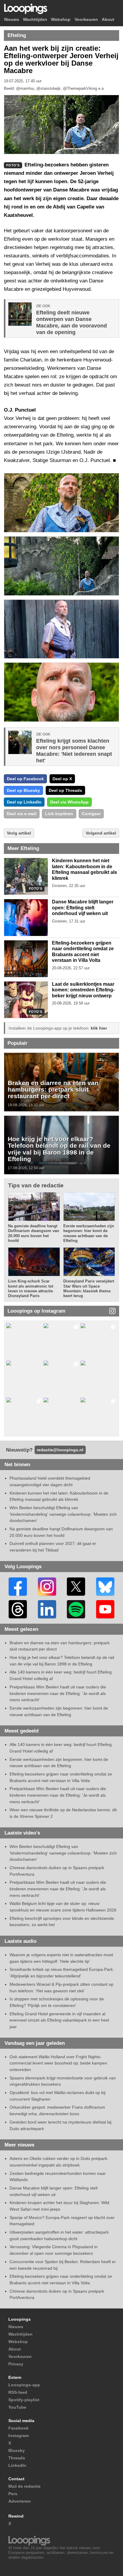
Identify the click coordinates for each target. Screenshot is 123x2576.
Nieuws (12, 20)
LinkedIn (17, 2465)
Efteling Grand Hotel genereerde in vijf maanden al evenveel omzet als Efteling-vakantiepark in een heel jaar (59, 2020)
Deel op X (62, 779)
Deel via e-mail (22, 814)
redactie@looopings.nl (60, 1450)
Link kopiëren (59, 814)
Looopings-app (24, 2385)
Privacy (16, 2364)
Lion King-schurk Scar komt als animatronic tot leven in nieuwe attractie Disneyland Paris (31, 1288)
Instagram (19, 2436)
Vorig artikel (19, 833)
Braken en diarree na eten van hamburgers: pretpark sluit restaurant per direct (53, 1089)
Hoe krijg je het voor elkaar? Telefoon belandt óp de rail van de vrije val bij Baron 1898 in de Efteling (59, 1149)
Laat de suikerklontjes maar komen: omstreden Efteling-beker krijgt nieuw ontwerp (83, 990)
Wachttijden (35, 20)
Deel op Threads (65, 790)
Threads (17, 2458)
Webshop (61, 20)
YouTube (17, 2407)
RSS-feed (18, 2392)
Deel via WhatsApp (69, 802)
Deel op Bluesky (23, 790)
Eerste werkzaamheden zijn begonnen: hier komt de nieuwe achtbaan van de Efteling (89, 1233)
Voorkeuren (86, 20)
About (108, 20)
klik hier (99, 1028)
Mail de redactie (24, 2486)
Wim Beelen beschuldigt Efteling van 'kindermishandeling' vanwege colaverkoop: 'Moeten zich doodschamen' (63, 1514)
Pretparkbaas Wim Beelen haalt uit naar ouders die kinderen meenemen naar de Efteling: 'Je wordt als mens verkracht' (58, 1693)
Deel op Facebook (25, 779)
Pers (13, 2494)
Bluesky (17, 2450)
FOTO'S (36, 889)
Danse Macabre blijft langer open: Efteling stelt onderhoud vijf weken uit (83, 908)
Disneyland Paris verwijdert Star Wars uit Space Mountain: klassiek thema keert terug (89, 1288)
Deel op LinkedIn (24, 802)
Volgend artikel (101, 833)
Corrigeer (91, 814)
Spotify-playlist (24, 2400)
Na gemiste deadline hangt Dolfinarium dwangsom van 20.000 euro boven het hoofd (34, 1233)
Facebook (19, 2428)
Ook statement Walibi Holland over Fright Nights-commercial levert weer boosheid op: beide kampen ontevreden (58, 2063)
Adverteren (20, 2501)
